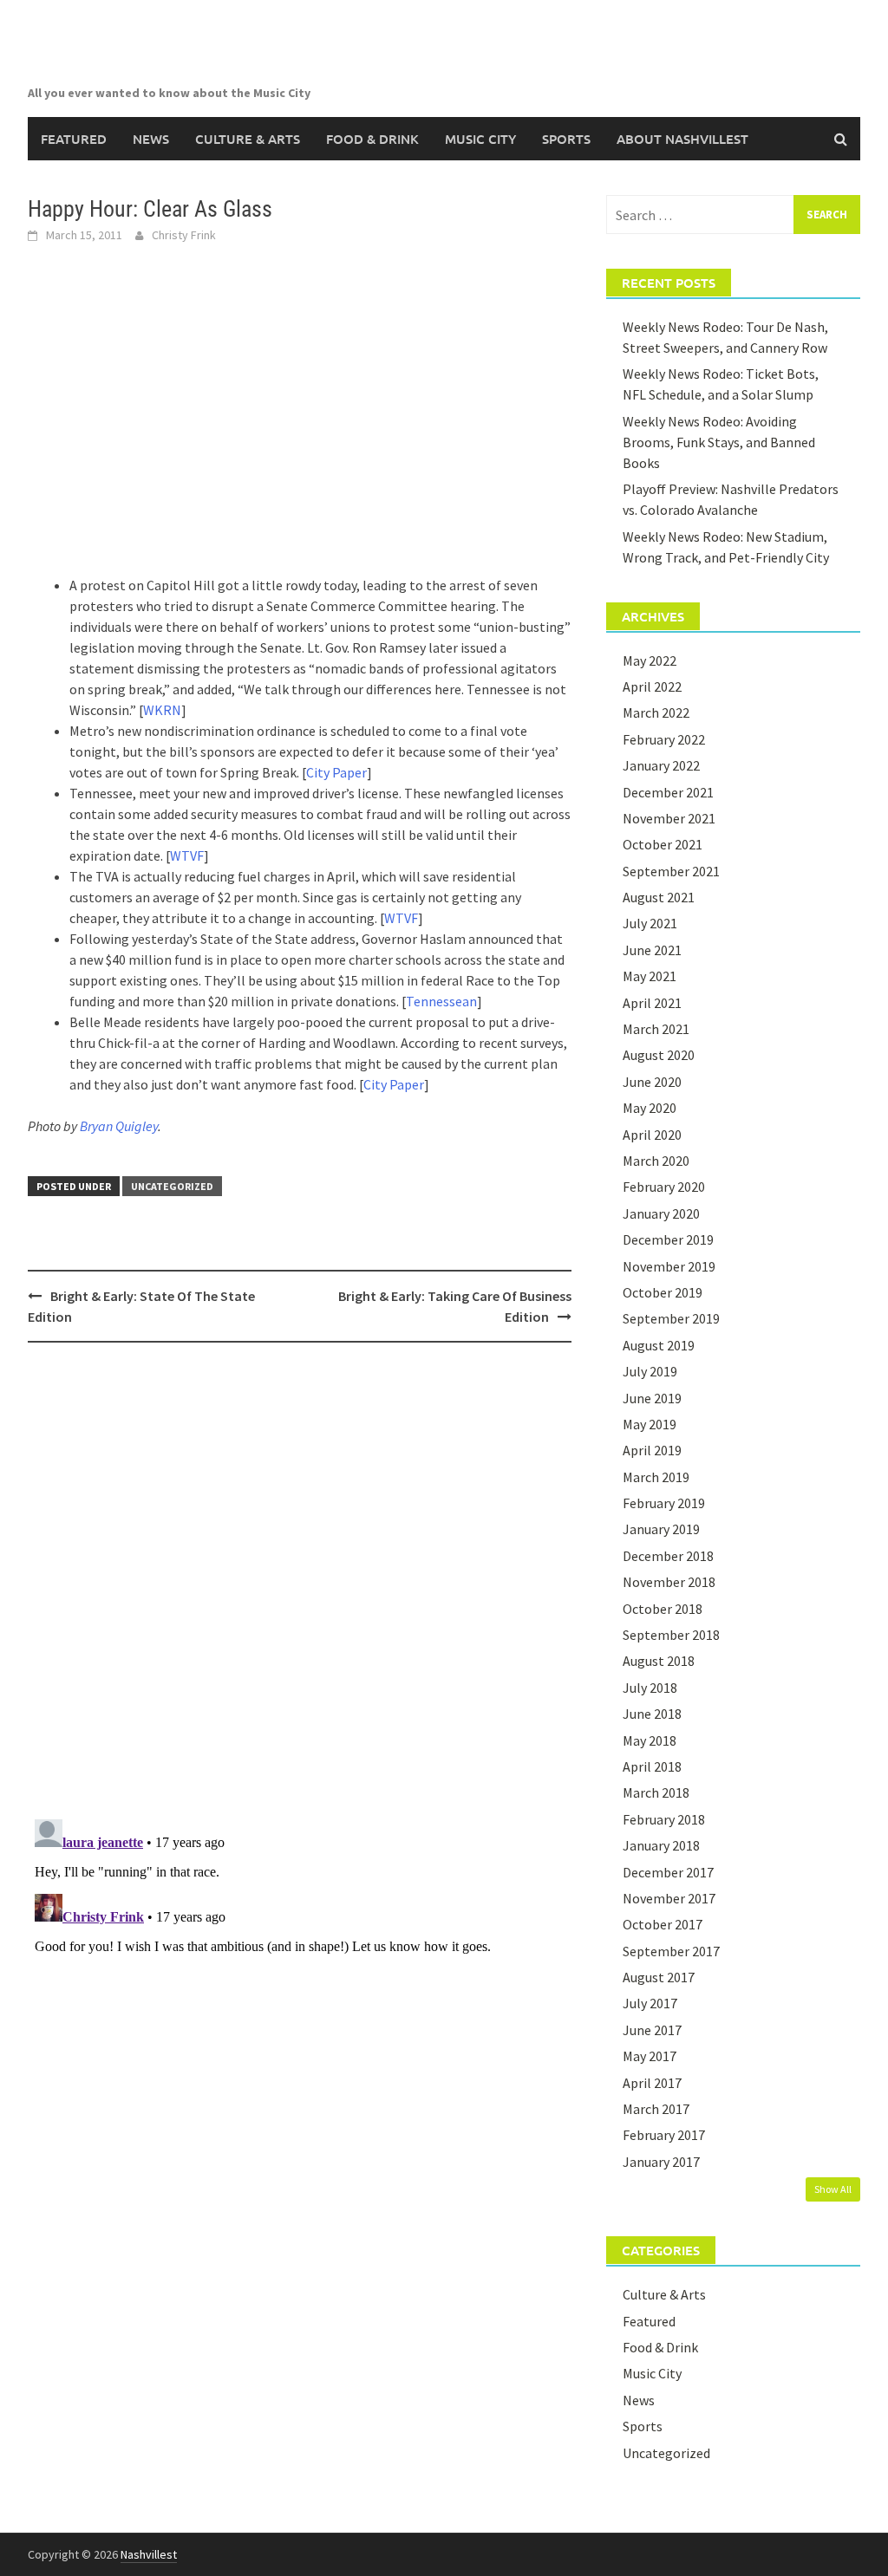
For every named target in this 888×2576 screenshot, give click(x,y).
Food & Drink (372, 139)
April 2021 (652, 1003)
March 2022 (656, 712)
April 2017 (652, 2083)
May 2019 (650, 1424)
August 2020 (659, 1055)
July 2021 (650, 923)
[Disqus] (300, 1580)
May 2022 (650, 660)
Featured (74, 139)
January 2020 (661, 1213)
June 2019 (652, 1398)
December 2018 (668, 1556)
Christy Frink (184, 235)
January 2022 (661, 765)
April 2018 (652, 1766)
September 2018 (671, 1635)
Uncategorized (172, 1186)
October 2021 (663, 844)
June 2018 (652, 1714)
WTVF (187, 855)
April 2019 (652, 1450)
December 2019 (668, 1239)
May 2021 (650, 976)
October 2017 (663, 1924)
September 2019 (671, 1318)
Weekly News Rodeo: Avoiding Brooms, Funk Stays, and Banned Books (719, 442)
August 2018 (659, 1661)
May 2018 (650, 1740)
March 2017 (656, 2109)
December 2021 (668, 792)
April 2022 (652, 686)
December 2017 (668, 1872)
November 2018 (669, 1582)
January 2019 (661, 1529)
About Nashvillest (682, 139)
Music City (480, 139)
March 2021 (656, 1029)
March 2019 (656, 1477)
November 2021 (669, 818)
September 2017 (671, 1951)
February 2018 (664, 1819)
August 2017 (659, 1977)
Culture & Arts (248, 139)
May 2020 (650, 1108)
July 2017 (650, 2003)
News (151, 139)
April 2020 (652, 1135)
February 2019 (664, 1503)
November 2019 (669, 1266)
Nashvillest (149, 2554)
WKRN (162, 710)
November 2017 (669, 1898)
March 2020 (656, 1161)
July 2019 (650, 1371)
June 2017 (652, 2030)
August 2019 (659, 1345)
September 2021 (671, 871)
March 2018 (656, 1792)
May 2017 (650, 2056)
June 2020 (652, 1082)
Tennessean (441, 1001)
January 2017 (661, 2162)
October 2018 (663, 1609)
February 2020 (664, 1187)
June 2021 (652, 950)
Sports (566, 139)
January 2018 (661, 1845)
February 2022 (664, 739)
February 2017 (664, 2135)
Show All (833, 2189)
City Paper (336, 772)
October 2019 (663, 1292)
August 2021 (659, 897)
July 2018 (650, 1688)
